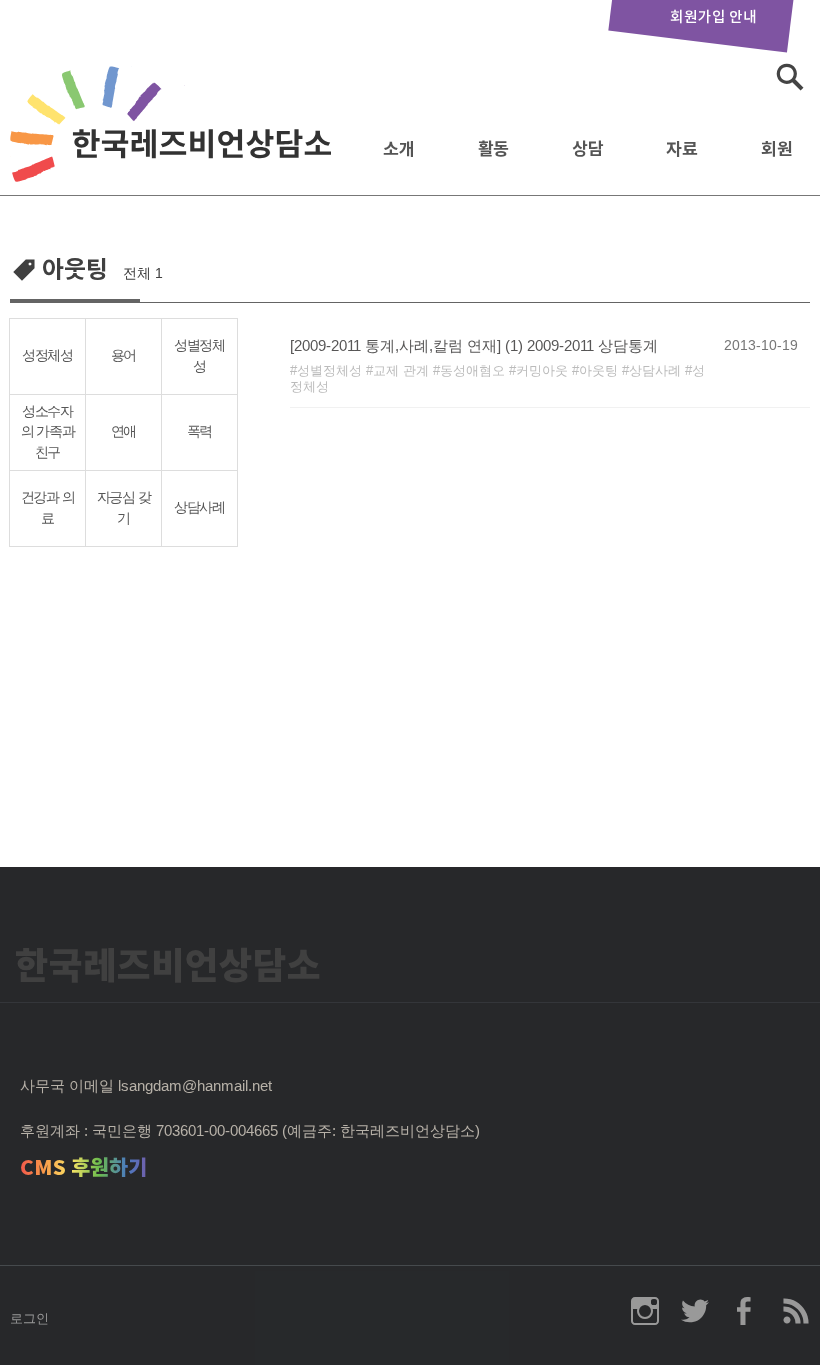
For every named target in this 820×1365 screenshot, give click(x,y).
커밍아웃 (542, 370)
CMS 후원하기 (83, 1167)
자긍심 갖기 (124, 508)
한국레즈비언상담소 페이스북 (745, 1311)
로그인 (29, 1318)
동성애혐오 (472, 370)
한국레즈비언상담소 (175, 143)
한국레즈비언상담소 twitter (695, 1311)
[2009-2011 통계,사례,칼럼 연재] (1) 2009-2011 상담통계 (474, 345)
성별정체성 (199, 356)
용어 (123, 355)
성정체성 (47, 355)
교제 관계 (401, 370)
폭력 (199, 431)
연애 (123, 431)
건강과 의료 (48, 508)
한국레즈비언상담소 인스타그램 (645, 1311)
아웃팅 (598, 370)
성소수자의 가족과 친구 (48, 432)
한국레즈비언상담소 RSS (795, 1311)
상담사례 (199, 507)
